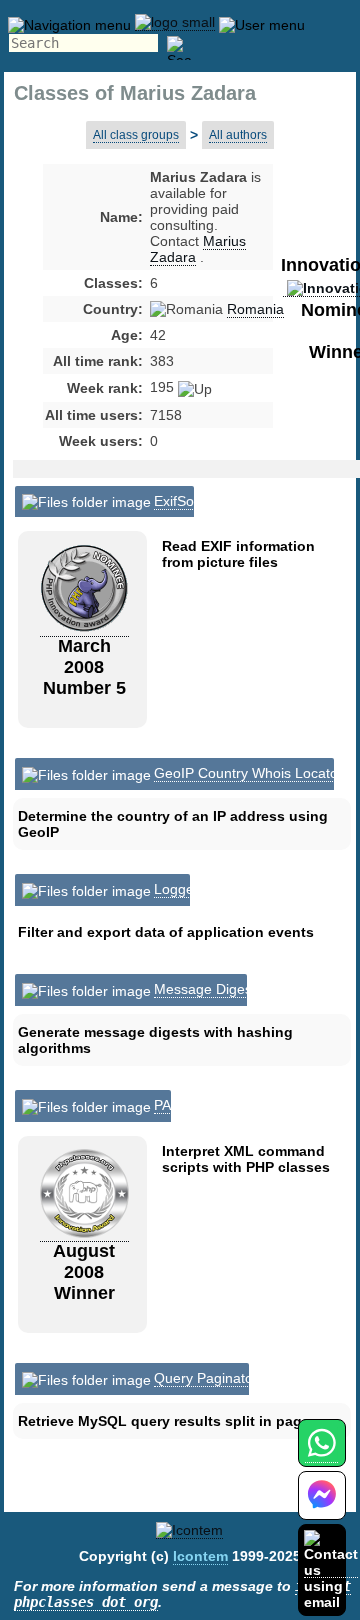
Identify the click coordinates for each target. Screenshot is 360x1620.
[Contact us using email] (331, 1569)
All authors (238, 135)
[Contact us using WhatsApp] (321, 1454)
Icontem (200, 1556)
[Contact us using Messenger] (322, 1507)
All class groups (136, 135)
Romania (255, 309)
